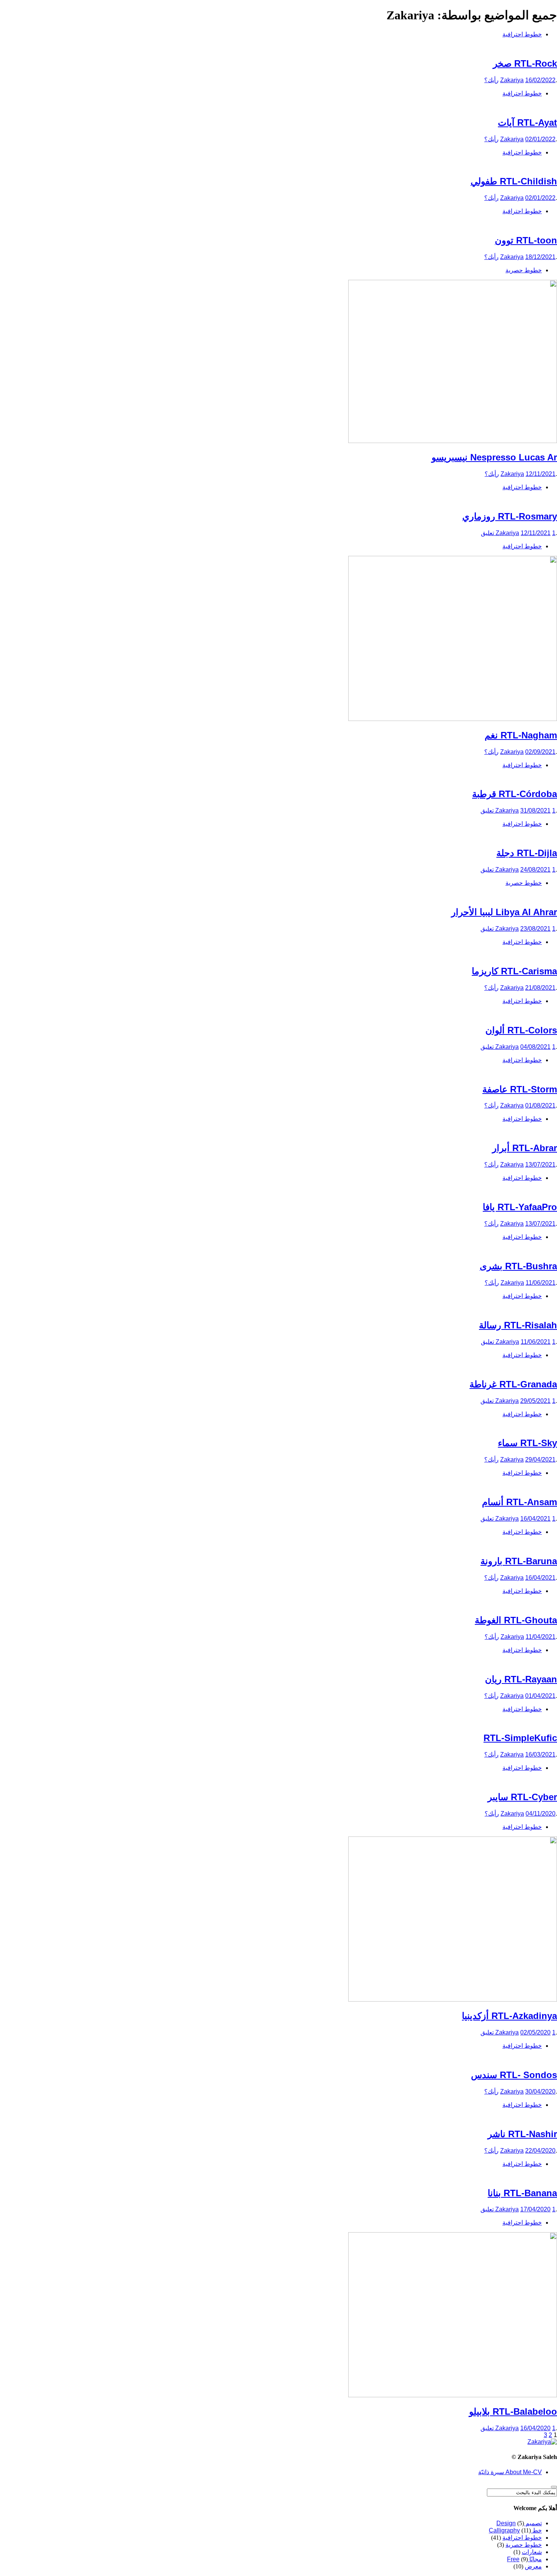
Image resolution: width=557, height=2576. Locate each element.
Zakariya (512, 80)
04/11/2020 (541, 1814)
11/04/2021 (541, 1637)
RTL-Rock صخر (525, 63)
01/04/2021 (540, 1696)
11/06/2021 (541, 1283)
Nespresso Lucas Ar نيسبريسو (494, 457)
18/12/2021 (540, 257)
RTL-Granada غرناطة (513, 1384)
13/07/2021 (540, 1165)
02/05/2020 (535, 2032)
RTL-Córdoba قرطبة (515, 794)
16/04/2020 (535, 2428)
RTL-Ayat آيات (527, 122)
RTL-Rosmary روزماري (510, 516)
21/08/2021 (540, 988)
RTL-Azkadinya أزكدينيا (509, 2016)
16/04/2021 (535, 1519)
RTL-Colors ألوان (521, 1030)
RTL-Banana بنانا (522, 2193)
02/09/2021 (540, 752)
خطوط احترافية (522, 34)
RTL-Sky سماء (527, 1443)
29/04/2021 (540, 1460)
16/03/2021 (540, 1755)
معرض (533, 2566)
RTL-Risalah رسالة (518, 1325)
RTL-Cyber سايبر (522, 1797)
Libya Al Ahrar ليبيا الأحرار (504, 912)
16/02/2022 (540, 80)
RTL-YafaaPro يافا (520, 1207)
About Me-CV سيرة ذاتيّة (510, 2472)
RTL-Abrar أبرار (525, 1148)
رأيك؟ (491, 80)
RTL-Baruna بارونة (519, 1561)
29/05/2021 (535, 1401)
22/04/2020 (540, 2151)
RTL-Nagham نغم (521, 735)
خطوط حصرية (524, 270)
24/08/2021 (535, 870)
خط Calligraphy (515, 2530)
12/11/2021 (541, 474)
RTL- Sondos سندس (514, 2075)
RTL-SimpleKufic (520, 1738)
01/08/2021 (540, 1105)
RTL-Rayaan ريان (521, 1679)
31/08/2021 (535, 811)
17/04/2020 (535, 2209)
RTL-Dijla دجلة (527, 853)
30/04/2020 (540, 2092)
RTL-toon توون (526, 240)
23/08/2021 (535, 929)
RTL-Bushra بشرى (518, 1266)
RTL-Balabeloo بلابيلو (513, 2411)
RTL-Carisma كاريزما (514, 971)
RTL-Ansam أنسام (519, 1502)
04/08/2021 (535, 1047)
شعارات (532, 2552)
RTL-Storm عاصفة (520, 1089)
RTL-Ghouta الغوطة (516, 1620)
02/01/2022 (540, 139)
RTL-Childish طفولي (514, 181)
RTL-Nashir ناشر (522, 2134)
